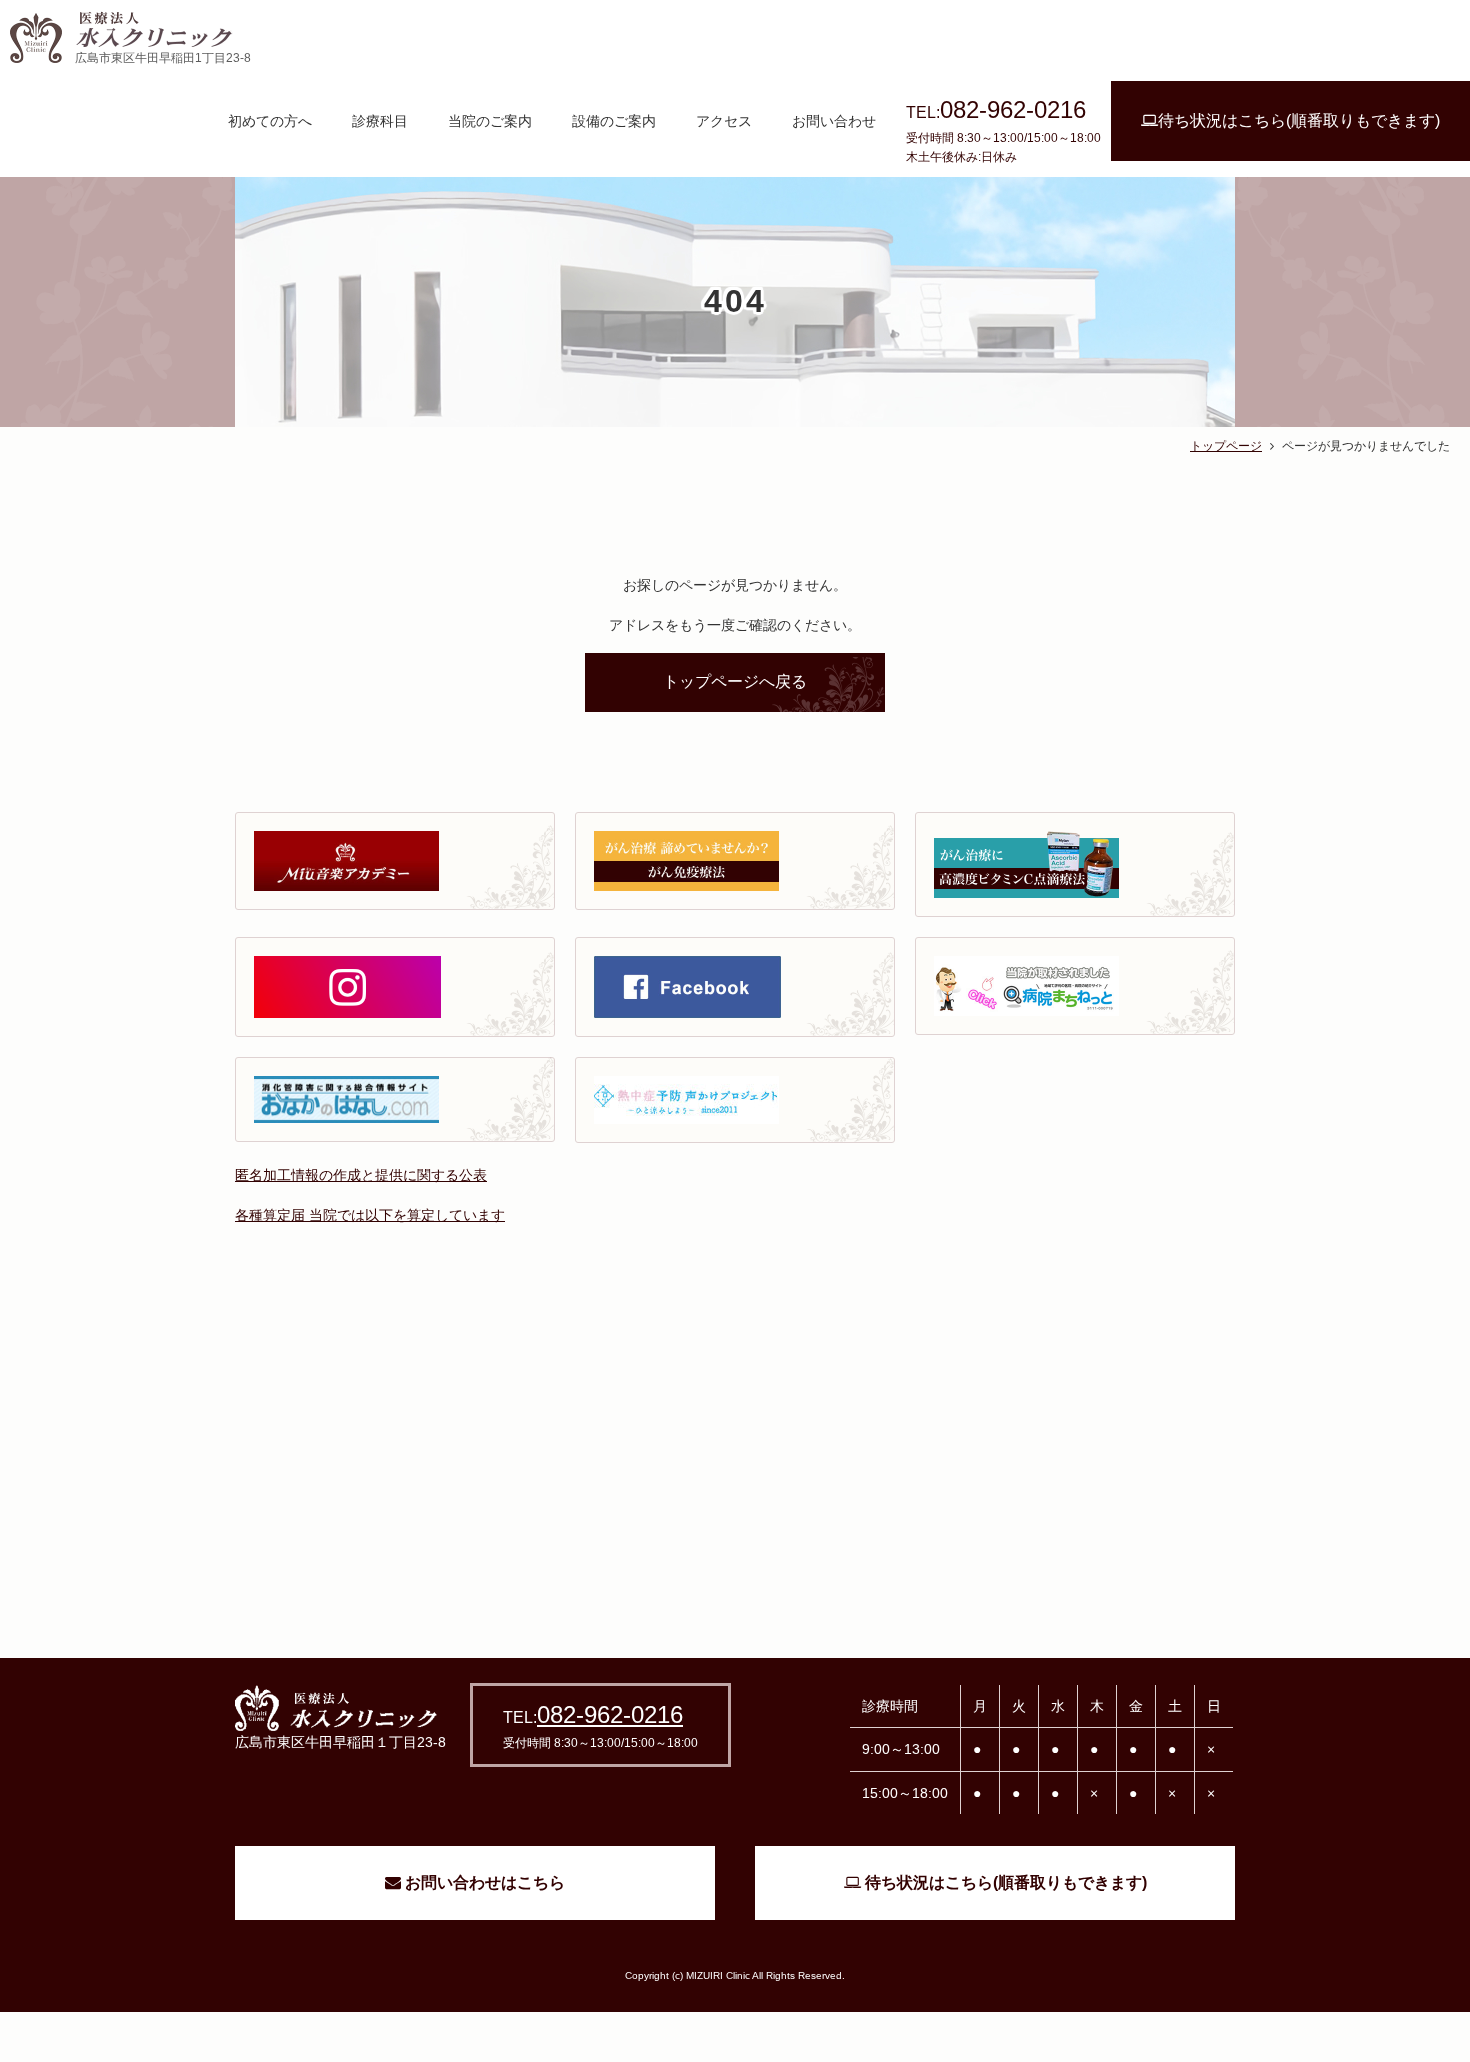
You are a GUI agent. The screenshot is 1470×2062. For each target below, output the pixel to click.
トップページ (1226, 446)
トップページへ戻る (735, 681)
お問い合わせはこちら (483, 1882)
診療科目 (380, 121)
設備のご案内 (614, 121)
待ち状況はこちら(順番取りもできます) (1299, 120)
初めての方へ (270, 121)
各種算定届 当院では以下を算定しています (370, 1215)
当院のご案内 (490, 121)
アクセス (724, 121)
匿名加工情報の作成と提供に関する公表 (361, 1175)
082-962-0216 (610, 1714)
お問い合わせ (834, 121)
